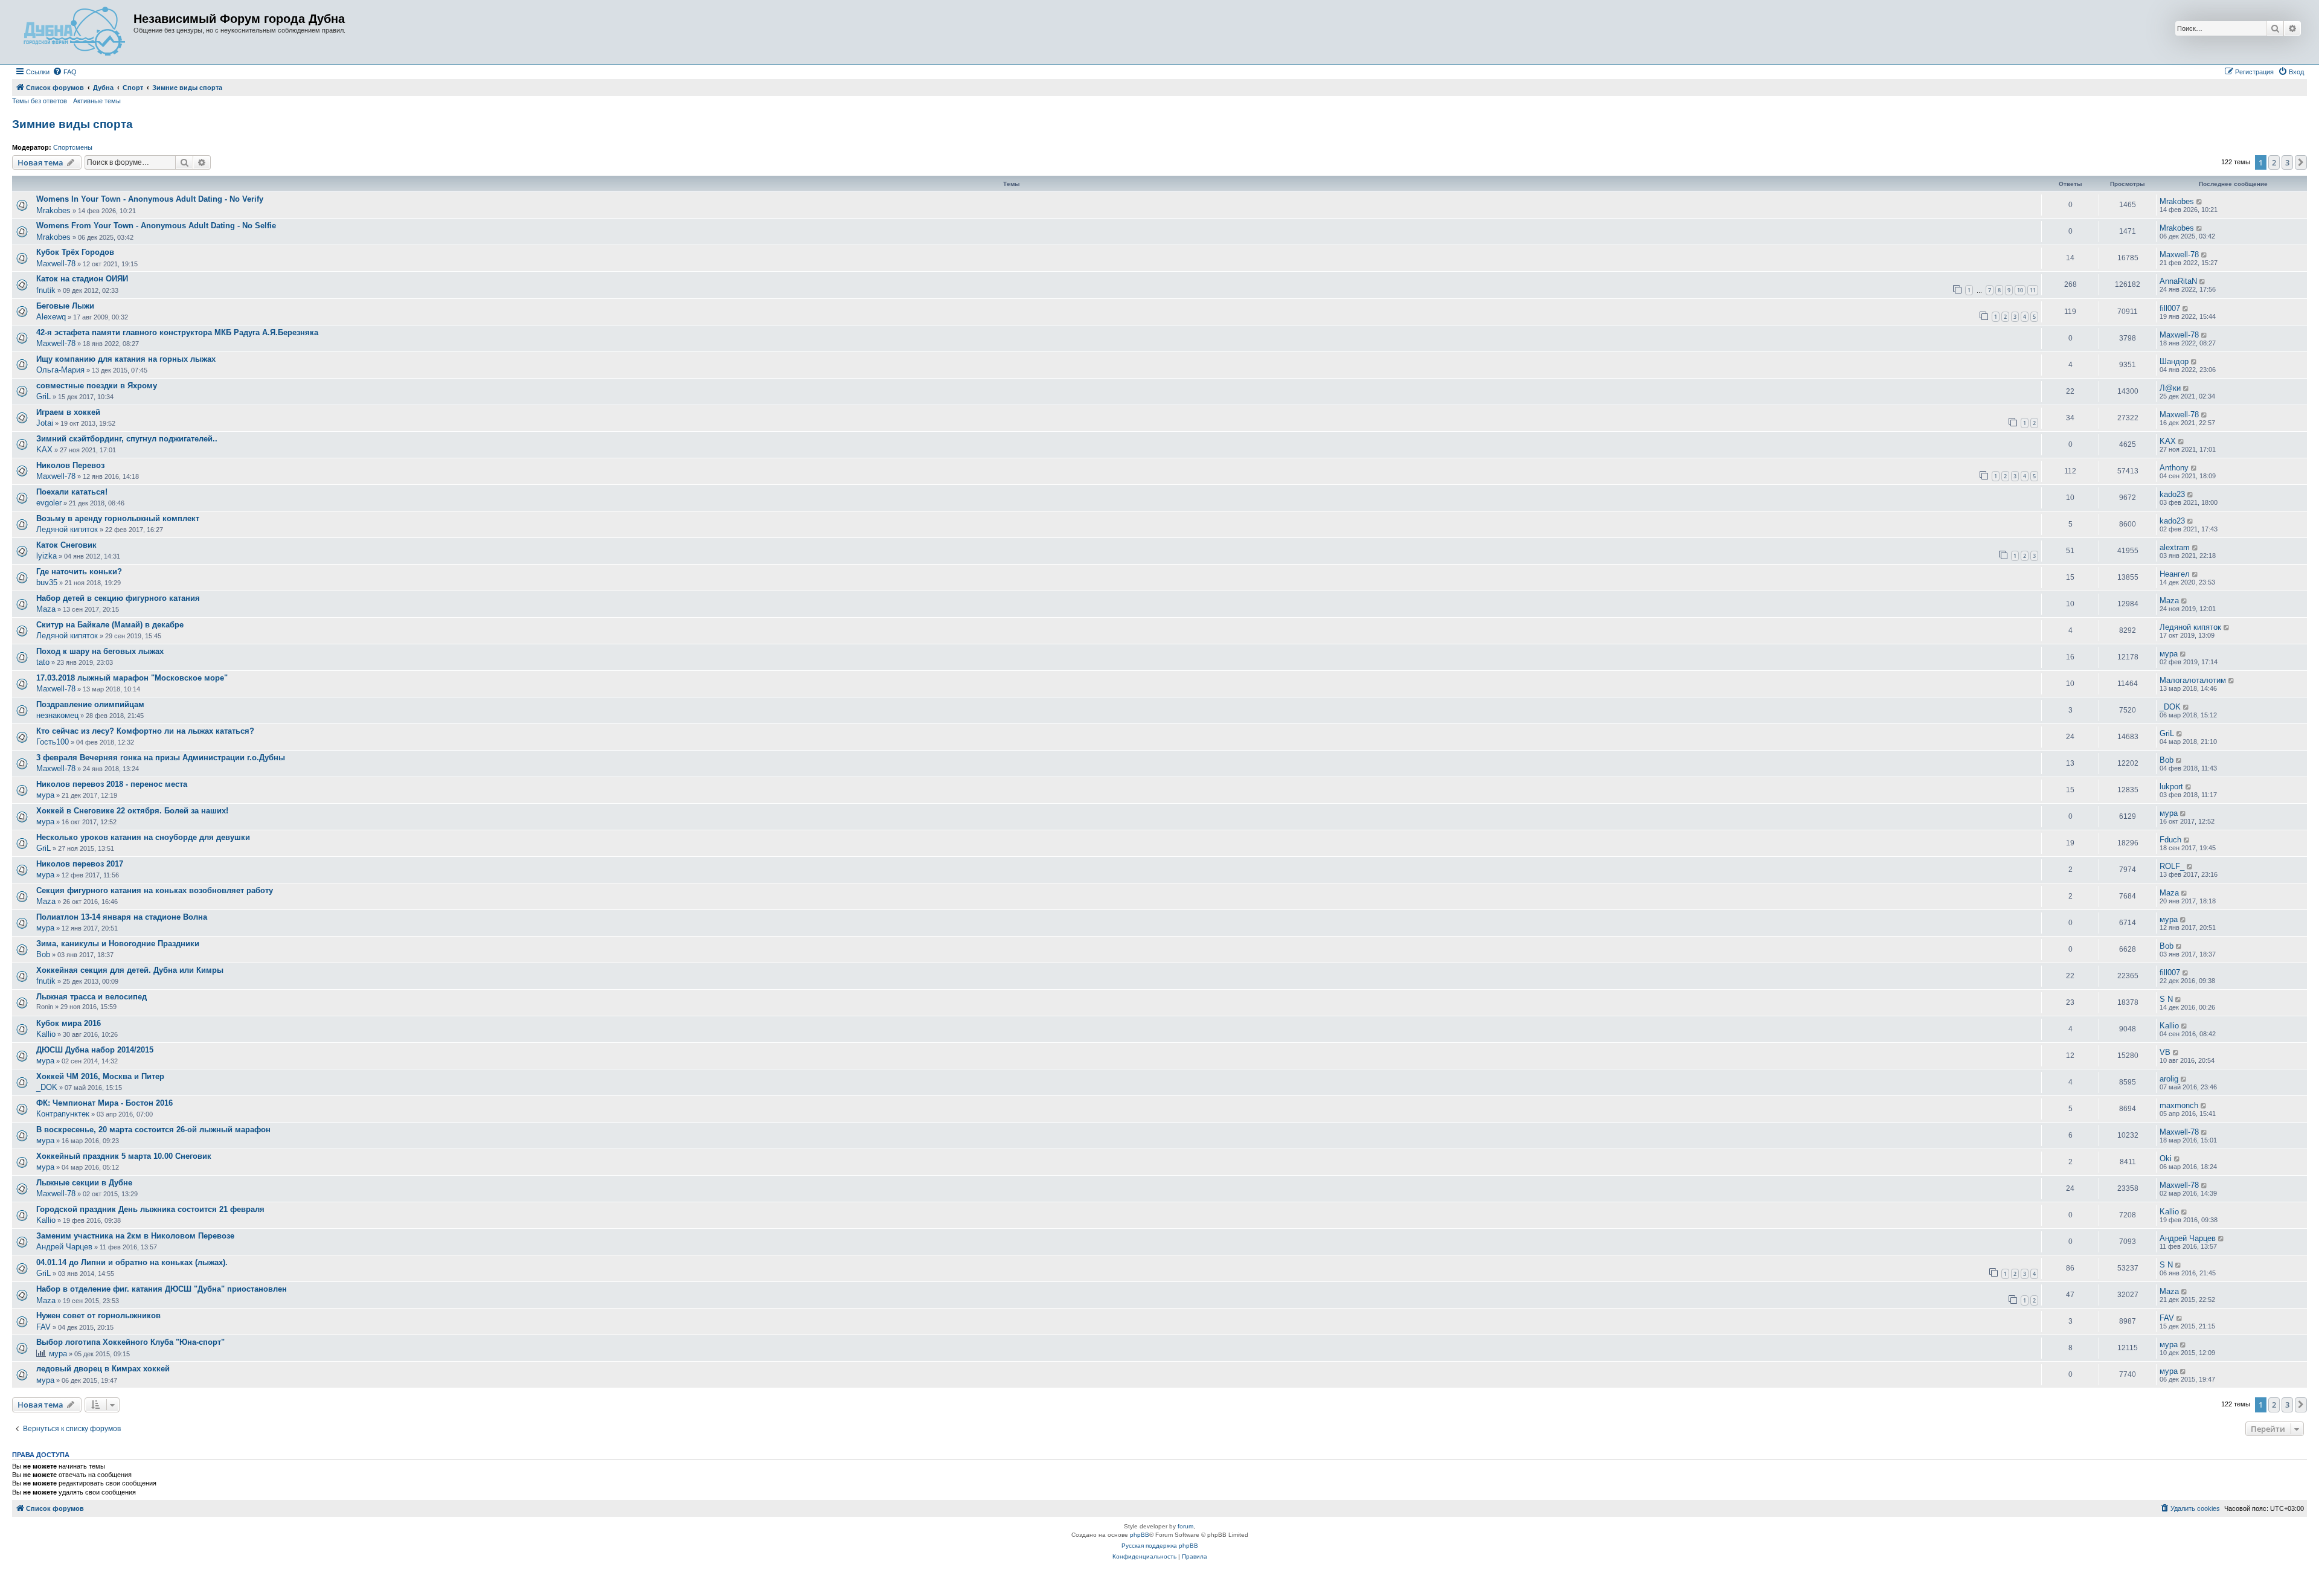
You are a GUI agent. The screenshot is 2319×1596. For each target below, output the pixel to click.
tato (43, 662)
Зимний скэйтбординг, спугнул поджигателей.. (127, 439)
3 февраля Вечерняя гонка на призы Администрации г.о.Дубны (161, 758)
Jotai (45, 423)
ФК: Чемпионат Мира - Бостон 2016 (104, 1103)
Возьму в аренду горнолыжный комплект (118, 518)
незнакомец (57, 715)
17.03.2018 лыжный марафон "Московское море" (132, 678)
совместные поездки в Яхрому (97, 386)
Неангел (2175, 574)
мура (2169, 654)
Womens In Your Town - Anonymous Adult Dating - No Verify (150, 199)
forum (1185, 1526)
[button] (2301, 162)
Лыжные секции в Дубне (84, 1183)
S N (2166, 999)
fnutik (46, 290)
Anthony (2174, 468)
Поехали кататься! (72, 492)
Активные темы (97, 101)
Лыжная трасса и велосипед (91, 997)
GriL (43, 396)
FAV (43, 1327)
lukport (2171, 787)
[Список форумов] (74, 32)
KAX (44, 450)
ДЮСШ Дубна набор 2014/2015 (95, 1050)
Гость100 (53, 742)
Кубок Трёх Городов (75, 252)
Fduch (2170, 840)
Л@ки (2170, 388)
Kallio (46, 1034)
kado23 (2172, 494)
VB (2165, 1052)
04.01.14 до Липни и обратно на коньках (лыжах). (132, 1262)
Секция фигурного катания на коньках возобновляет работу (155, 890)
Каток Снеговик (66, 545)
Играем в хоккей (68, 412)
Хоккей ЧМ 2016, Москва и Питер (100, 1076)
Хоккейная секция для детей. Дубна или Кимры (130, 970)
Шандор (2174, 361)
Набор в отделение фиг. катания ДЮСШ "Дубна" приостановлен (162, 1289)
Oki (2166, 1159)
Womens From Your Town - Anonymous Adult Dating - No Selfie (156, 226)
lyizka (47, 556)
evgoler (49, 503)
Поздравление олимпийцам (90, 704)
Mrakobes (53, 210)
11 (2033, 290)
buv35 (47, 582)
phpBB (1140, 1535)
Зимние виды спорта (72, 124)
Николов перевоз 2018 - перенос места (112, 784)
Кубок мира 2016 (69, 1023)
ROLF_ (2172, 866)
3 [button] (2287, 162)
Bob (2167, 760)
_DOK (2170, 707)
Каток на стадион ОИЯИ (82, 279)
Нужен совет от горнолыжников (98, 1316)
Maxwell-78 (56, 264)
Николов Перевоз (70, 465)
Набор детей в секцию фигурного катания (118, 598)
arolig (2169, 1079)
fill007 (2170, 308)
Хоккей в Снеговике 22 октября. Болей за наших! (132, 811)
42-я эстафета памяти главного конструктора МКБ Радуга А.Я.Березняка (177, 332)
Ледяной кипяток (67, 529)
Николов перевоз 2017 (80, 864)
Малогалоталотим (2193, 680)
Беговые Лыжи (65, 306)
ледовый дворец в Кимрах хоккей (103, 1369)
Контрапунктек (63, 1114)
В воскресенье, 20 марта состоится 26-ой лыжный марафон (153, 1130)
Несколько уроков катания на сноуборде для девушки (143, 837)
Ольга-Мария (60, 370)
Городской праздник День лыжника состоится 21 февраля (150, 1209)
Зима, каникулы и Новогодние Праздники (118, 944)
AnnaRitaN (2178, 281)
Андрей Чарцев (64, 1247)
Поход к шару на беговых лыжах (100, 651)
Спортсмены (73, 147)
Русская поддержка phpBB (1160, 1546)
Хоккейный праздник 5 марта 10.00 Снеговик (124, 1156)
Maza (46, 609)
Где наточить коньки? (79, 572)
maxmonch (2179, 1105)
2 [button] (2274, 162)
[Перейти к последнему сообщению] (2200, 202)
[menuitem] (65, 72)
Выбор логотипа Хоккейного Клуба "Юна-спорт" (130, 1342)
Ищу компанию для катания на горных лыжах (126, 359)
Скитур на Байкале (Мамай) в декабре (110, 625)
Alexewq (51, 317)
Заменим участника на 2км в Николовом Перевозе (135, 1236)
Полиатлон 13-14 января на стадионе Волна (122, 917)
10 (2020, 290)
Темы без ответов (40, 101)
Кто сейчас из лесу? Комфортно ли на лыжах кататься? (145, 731)
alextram (2175, 547)
